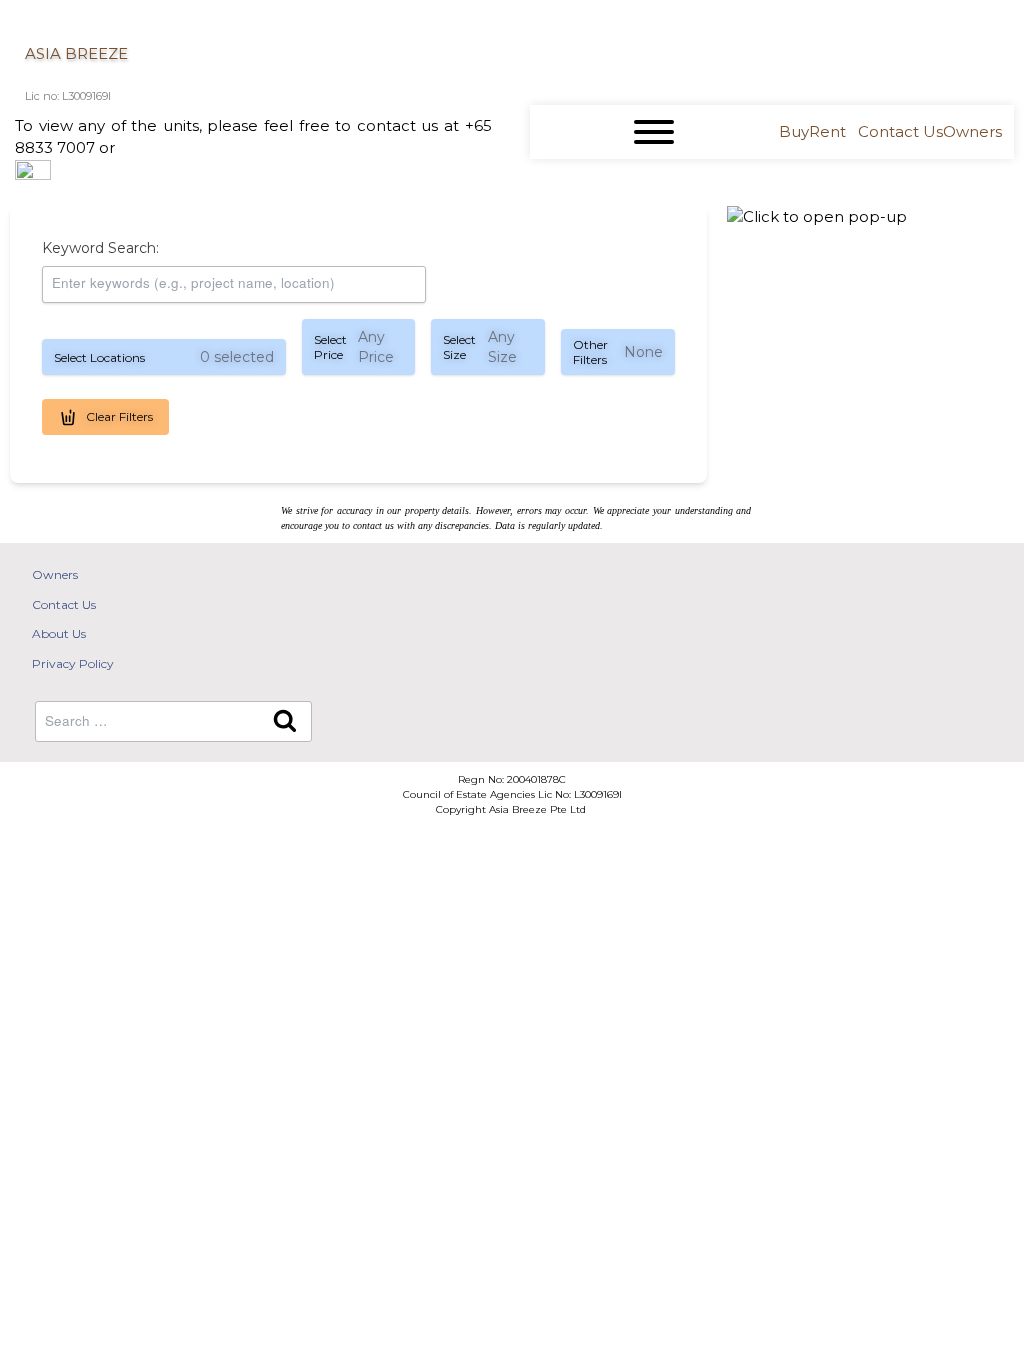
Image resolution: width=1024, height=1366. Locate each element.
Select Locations (164, 357)
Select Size (480, 347)
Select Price (354, 347)
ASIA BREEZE (76, 53)
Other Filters (618, 352)
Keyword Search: (100, 248)
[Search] (285, 721)
